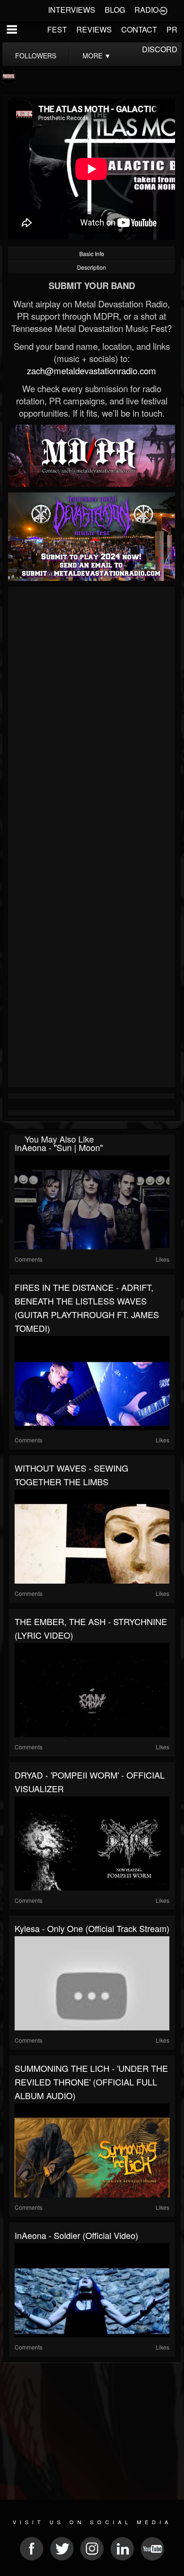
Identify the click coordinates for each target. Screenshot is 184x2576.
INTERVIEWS (72, 10)
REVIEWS (94, 29)
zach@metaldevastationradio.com (92, 370)
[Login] (163, 10)
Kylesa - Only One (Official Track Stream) (92, 1928)
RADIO (146, 10)
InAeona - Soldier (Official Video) (76, 2235)
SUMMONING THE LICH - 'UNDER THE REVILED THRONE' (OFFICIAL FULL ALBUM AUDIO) (91, 2082)
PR (172, 29)
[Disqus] (92, 715)
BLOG (115, 10)
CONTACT (139, 29)
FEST (57, 29)
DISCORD (160, 49)
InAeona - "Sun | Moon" (59, 1147)
